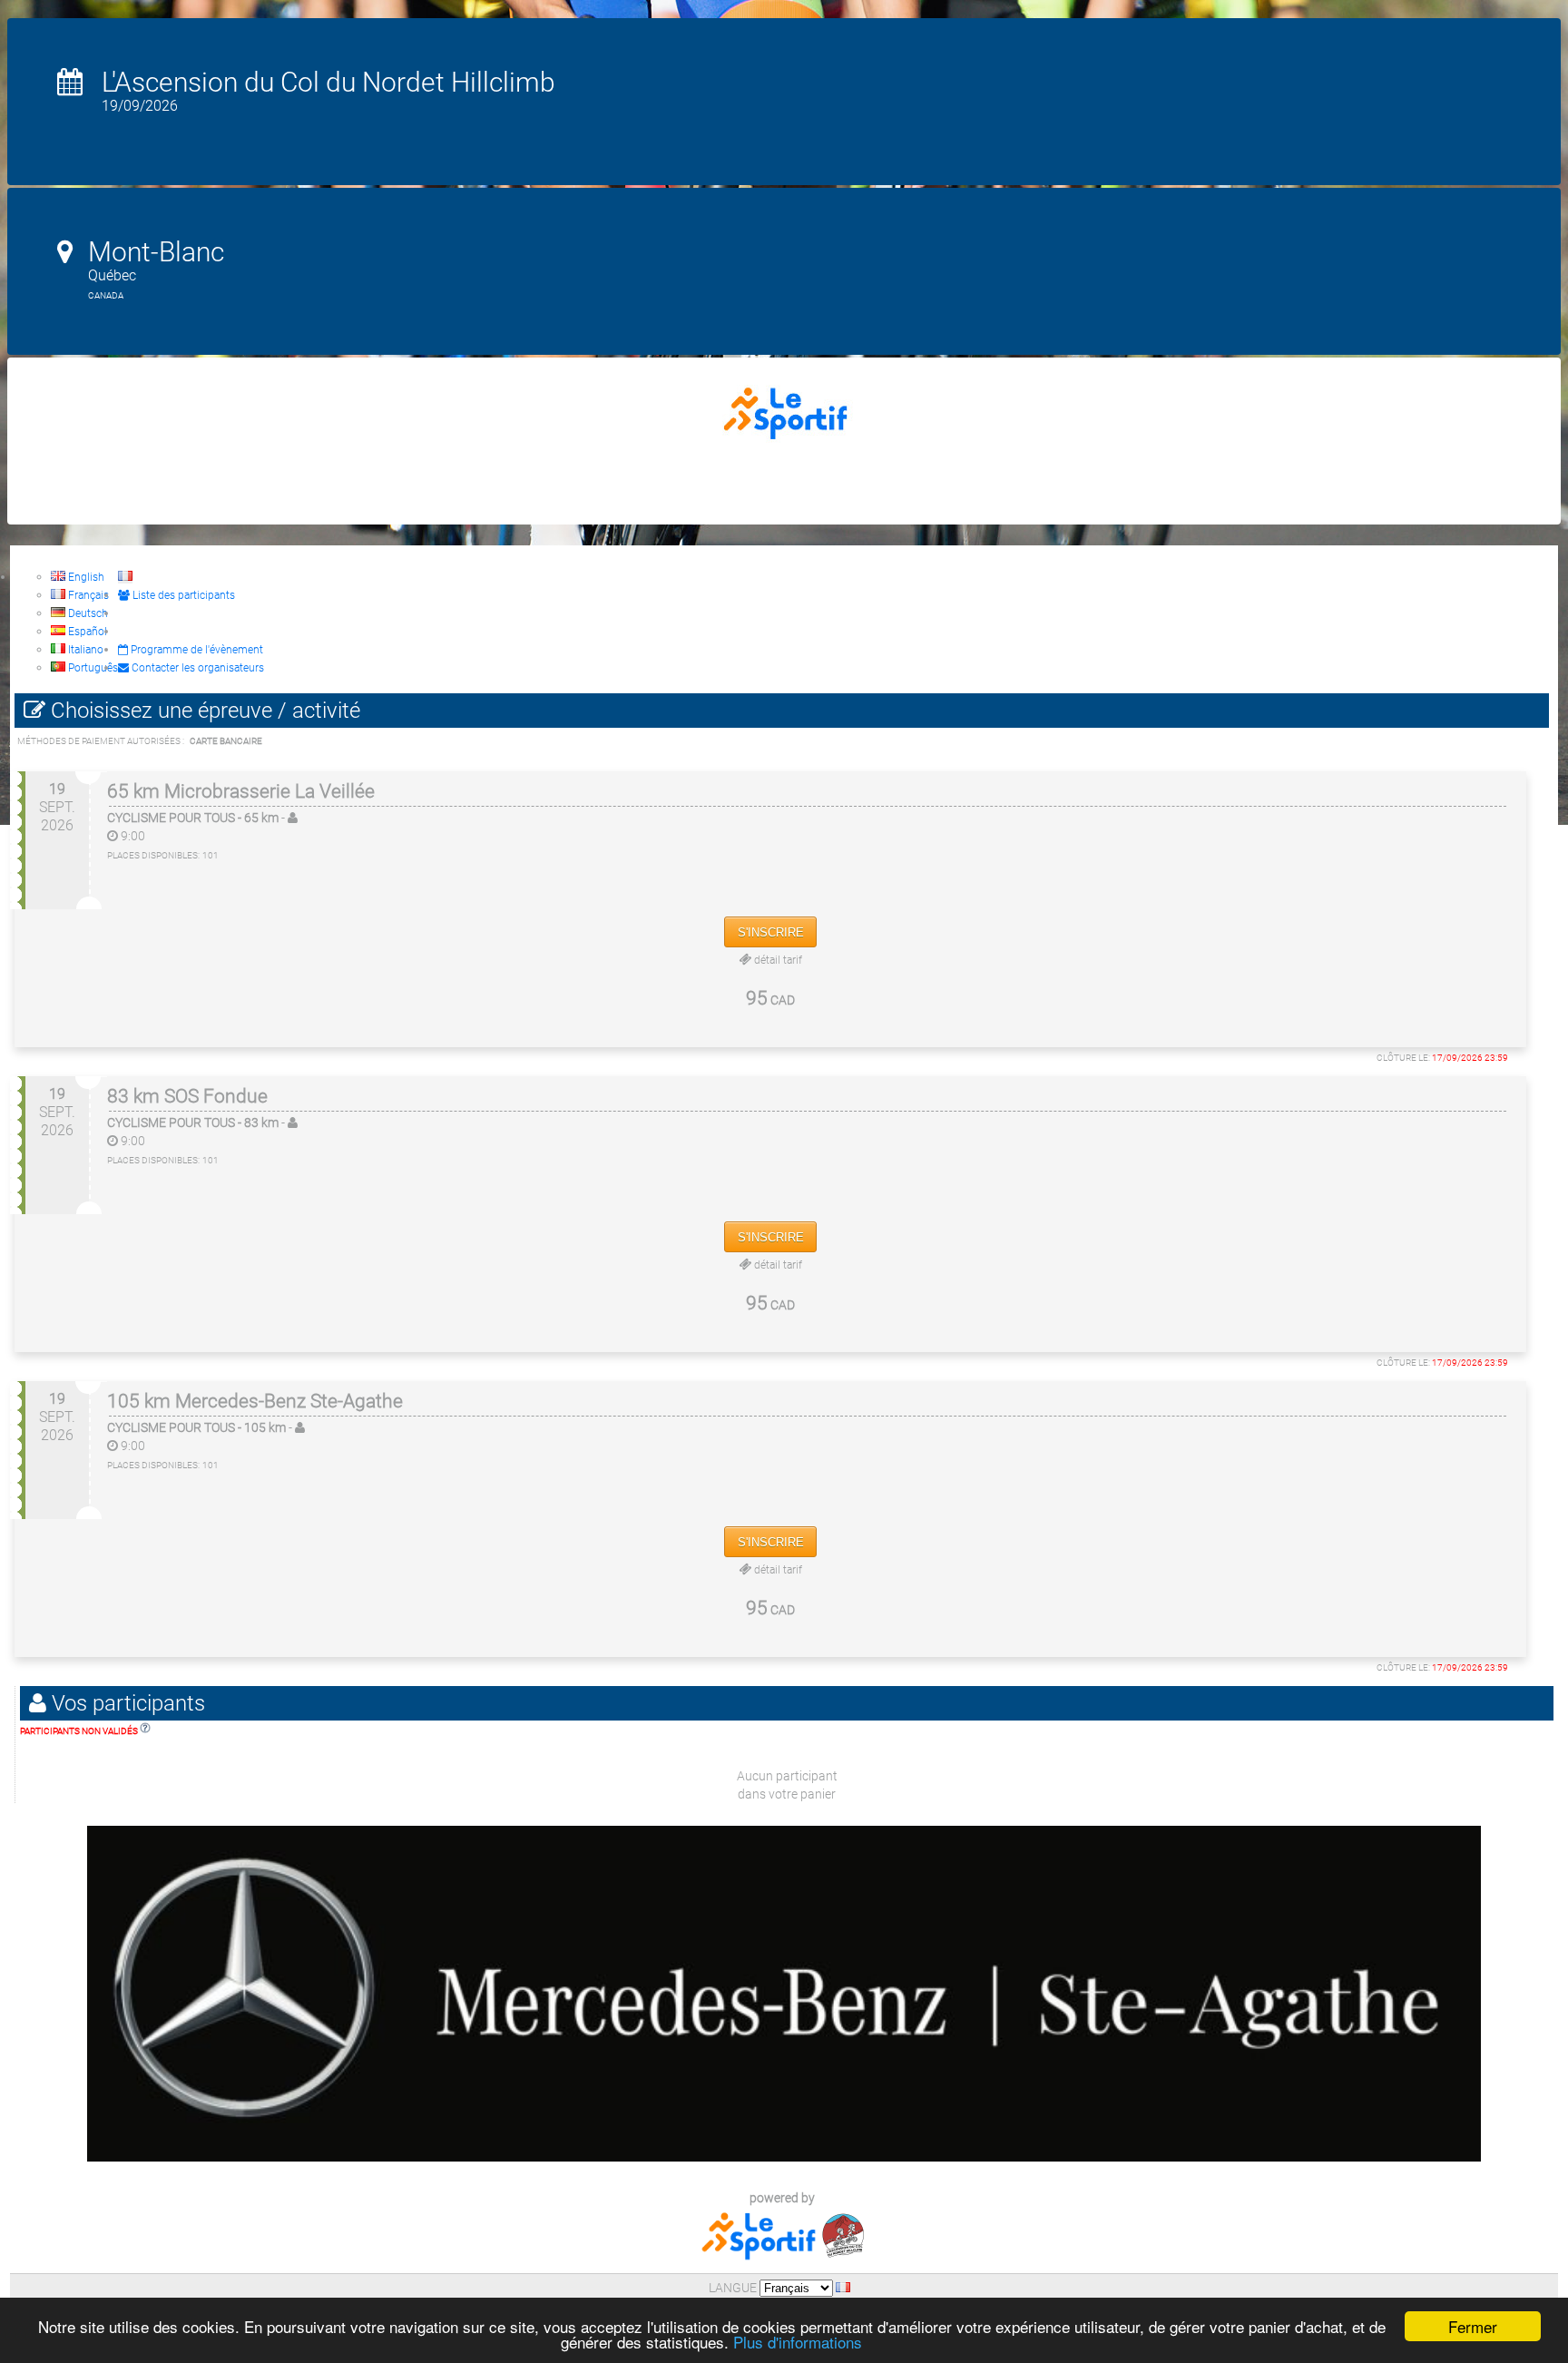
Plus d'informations (798, 2342)
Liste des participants (182, 595)
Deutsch (87, 613)
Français (87, 595)
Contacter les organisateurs (196, 668)
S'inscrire (771, 932)
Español (86, 632)
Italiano (84, 650)
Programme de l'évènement (196, 650)
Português (92, 668)
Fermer (1473, 2326)
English (85, 577)
